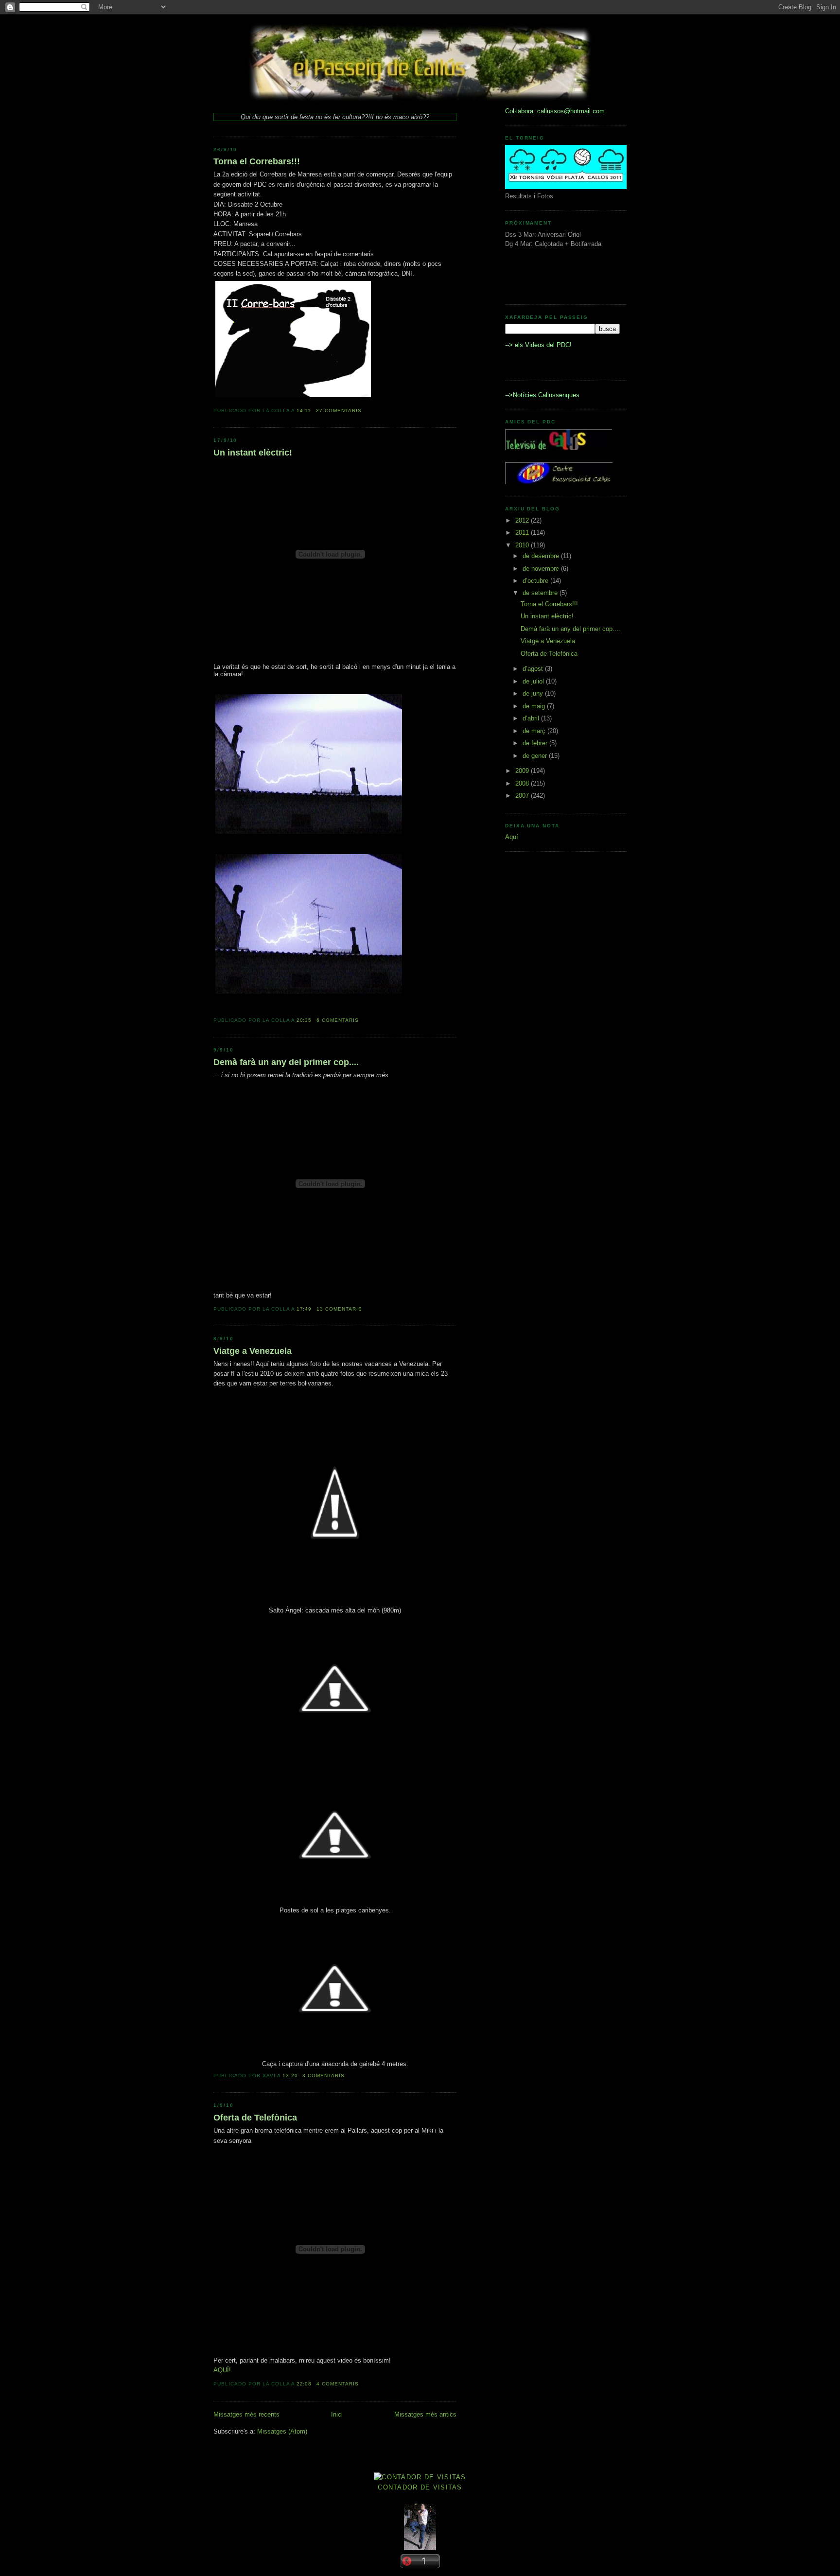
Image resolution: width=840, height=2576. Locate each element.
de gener (536, 756)
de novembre (542, 569)
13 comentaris (339, 1309)
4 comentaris (338, 2384)
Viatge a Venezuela (253, 1351)
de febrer (536, 743)
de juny (534, 693)
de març (535, 731)
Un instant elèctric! (253, 453)
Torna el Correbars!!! (257, 161)
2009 (523, 771)
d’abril (532, 718)
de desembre (542, 556)
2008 (523, 783)
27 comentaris (339, 411)
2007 (523, 796)
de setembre (541, 593)
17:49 (304, 1309)
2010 (523, 545)
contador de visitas (420, 2487)
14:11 (304, 411)
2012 (523, 520)
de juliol (534, 681)
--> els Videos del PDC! (538, 345)
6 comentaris (338, 1020)
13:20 (290, 2076)
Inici (337, 2414)
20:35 (304, 1020)
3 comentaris (324, 2076)
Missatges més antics (425, 2414)
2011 (523, 533)
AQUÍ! (222, 2370)
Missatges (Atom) (282, 2431)
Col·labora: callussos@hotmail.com (555, 111)
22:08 (304, 2384)
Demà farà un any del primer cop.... (286, 1062)
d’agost (534, 669)
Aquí (512, 837)
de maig (535, 706)
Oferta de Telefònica (255, 2118)
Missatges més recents (246, 2414)
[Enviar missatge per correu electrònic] (365, 411)
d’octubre (536, 581)
